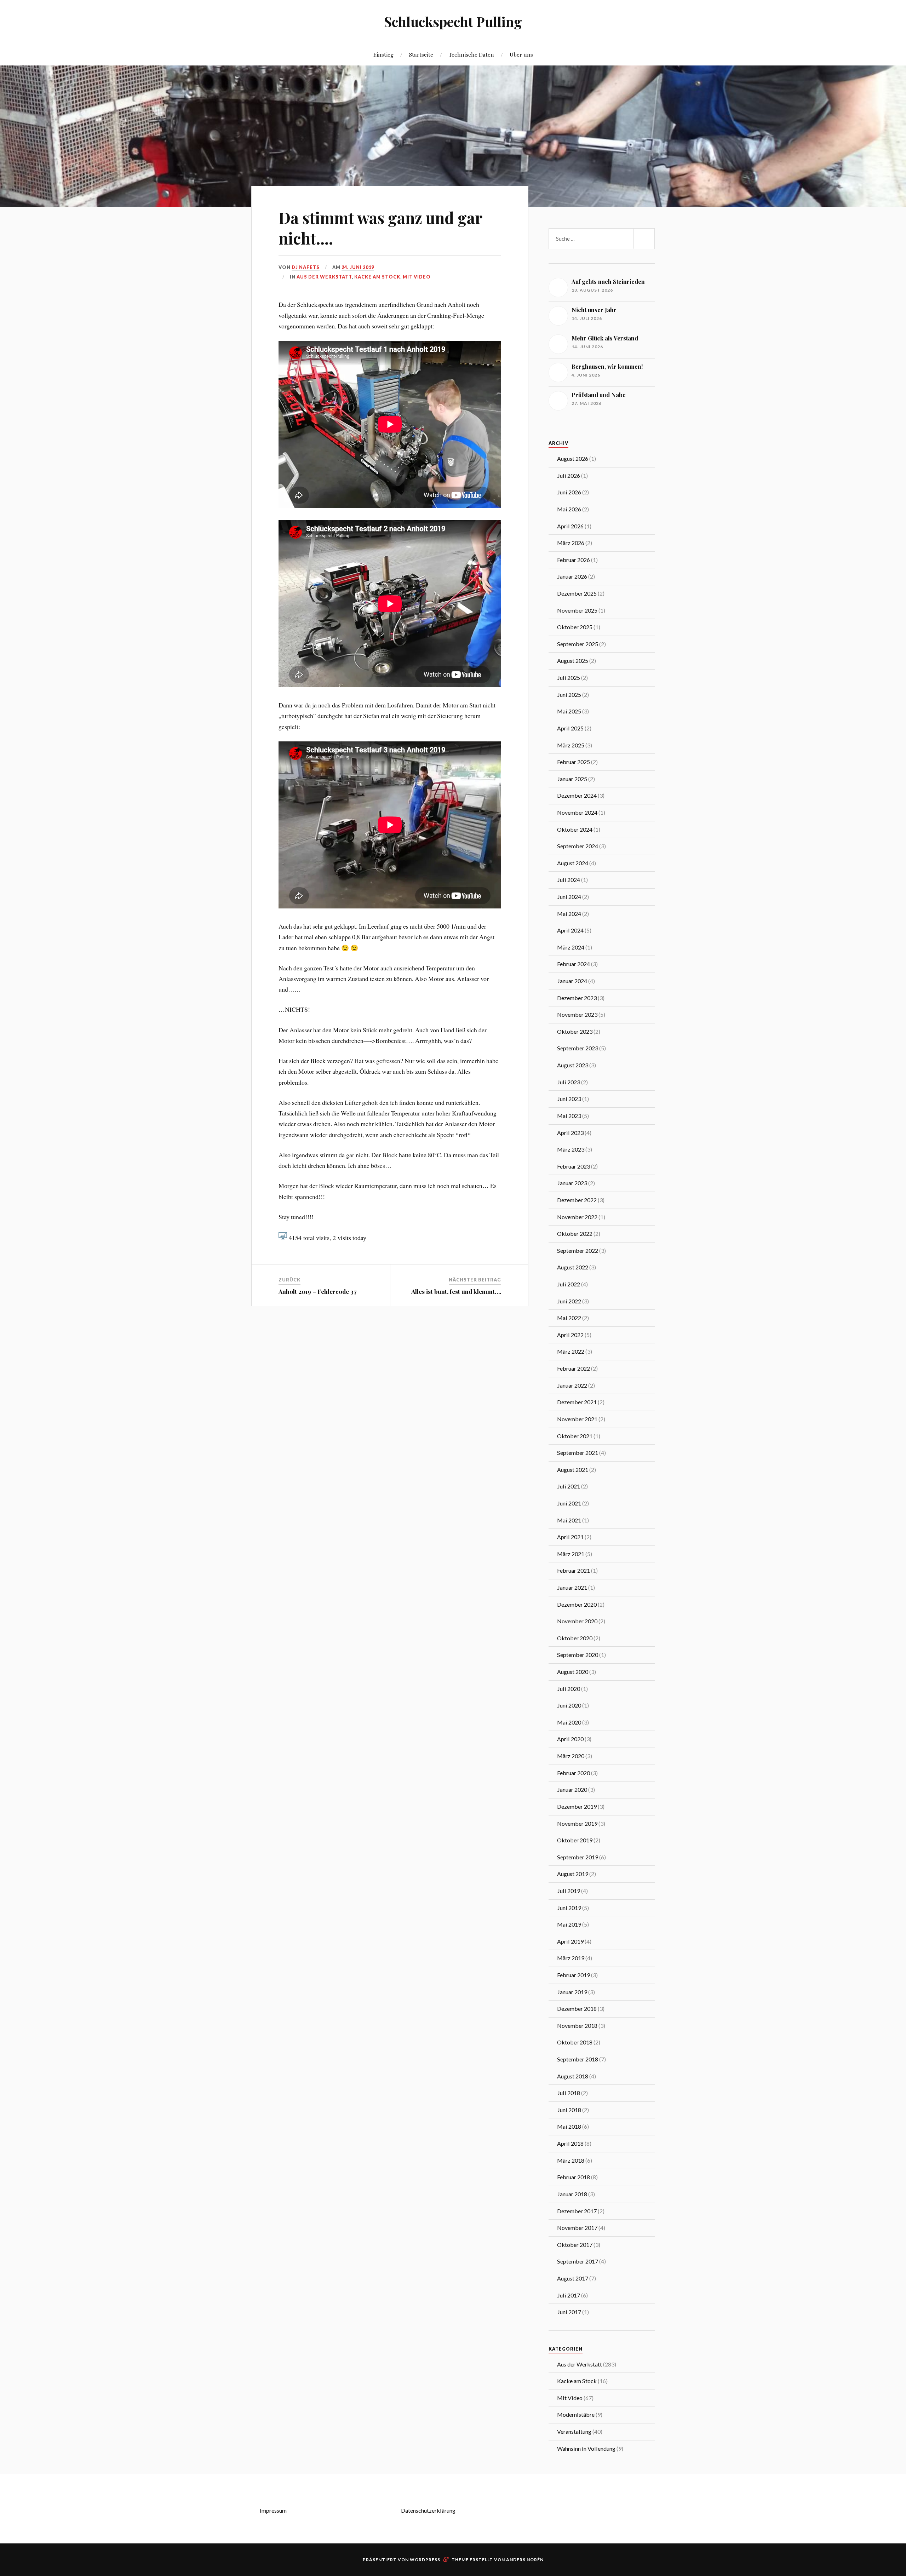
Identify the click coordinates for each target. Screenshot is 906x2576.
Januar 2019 (572, 1992)
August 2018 (573, 2076)
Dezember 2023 (577, 998)
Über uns (521, 54)
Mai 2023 (569, 1116)
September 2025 (578, 644)
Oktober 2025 (575, 627)
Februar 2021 (574, 1570)
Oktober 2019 (575, 1840)
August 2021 (573, 1470)
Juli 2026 (569, 475)
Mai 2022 (569, 1318)
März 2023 (571, 1149)
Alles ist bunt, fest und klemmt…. (456, 1291)
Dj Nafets (306, 267)
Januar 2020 (572, 1789)
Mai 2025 (569, 711)
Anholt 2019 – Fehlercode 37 (318, 1291)
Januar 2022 (572, 1385)
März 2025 (571, 745)
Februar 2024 (574, 964)
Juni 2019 (569, 1908)
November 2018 (577, 2026)
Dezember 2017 (577, 2211)
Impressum (273, 2510)
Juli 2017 (569, 2295)
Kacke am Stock (377, 277)
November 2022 (577, 1217)
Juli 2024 (569, 880)
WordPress (425, 2560)
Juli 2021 (569, 1486)
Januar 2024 (572, 981)
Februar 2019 (574, 1975)
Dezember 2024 (577, 795)
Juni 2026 (569, 492)
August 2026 (573, 458)
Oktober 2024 (575, 829)
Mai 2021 (569, 1520)
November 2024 (577, 812)
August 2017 (573, 2278)
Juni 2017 (569, 2312)
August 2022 (573, 1267)
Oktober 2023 (575, 1031)
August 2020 (573, 1672)
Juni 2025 (569, 695)
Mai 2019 (569, 1924)
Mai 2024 (569, 914)
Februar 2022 (574, 1368)
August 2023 (573, 1065)
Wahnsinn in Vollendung (586, 2448)
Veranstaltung (574, 2431)
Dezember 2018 (577, 2009)
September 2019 (578, 1857)
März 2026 (571, 543)
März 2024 (571, 947)
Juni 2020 (569, 1705)
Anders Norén (525, 2560)
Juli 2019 (569, 1891)
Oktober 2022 (575, 1234)
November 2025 (577, 610)
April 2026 (570, 526)
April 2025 (570, 728)
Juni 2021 (569, 1503)
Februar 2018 (574, 2177)
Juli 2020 (569, 1689)
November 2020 (577, 1621)
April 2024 (570, 930)
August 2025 (573, 661)
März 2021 (571, 1554)
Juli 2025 (569, 678)
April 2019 (570, 1941)
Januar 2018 (572, 2194)
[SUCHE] (644, 239)
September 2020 (578, 1655)
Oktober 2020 (575, 1638)
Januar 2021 (572, 1587)
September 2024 (578, 846)
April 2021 (570, 1537)
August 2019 (573, 1874)
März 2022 (571, 1351)
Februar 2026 (574, 560)
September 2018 (578, 2059)
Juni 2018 (569, 2110)
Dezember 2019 (577, 1806)
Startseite (421, 54)
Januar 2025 (572, 779)
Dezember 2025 (577, 593)
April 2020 (570, 1739)
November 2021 (577, 1419)
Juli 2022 (569, 1284)
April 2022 (570, 1335)
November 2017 (577, 2228)
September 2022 (578, 1250)
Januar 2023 (572, 1183)
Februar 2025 (574, 762)
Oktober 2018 (575, 2042)
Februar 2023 (574, 1166)
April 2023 (570, 1133)
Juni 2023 (569, 1099)
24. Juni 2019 (358, 267)
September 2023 (578, 1048)
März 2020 (571, 1756)
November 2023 (577, 1014)
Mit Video (417, 277)
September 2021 (578, 1453)
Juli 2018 (569, 2093)
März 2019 (571, 1958)
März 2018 (571, 2160)
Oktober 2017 (575, 2245)
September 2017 (578, 2261)
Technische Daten (471, 54)
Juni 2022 (569, 1301)
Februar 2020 (574, 1773)
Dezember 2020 (577, 1604)
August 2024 (573, 863)
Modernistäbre (576, 2414)
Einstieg (383, 54)
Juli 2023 (569, 1082)
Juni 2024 (569, 897)
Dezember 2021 (577, 1402)
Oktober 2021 (575, 1436)
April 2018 (570, 2143)
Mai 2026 (569, 509)
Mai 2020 (569, 1722)
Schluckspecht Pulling (453, 21)
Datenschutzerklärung (428, 2510)
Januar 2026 (572, 576)
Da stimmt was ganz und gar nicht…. (380, 228)
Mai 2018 (569, 2126)
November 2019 (577, 1823)
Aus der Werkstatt (324, 277)
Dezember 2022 (577, 1200)
